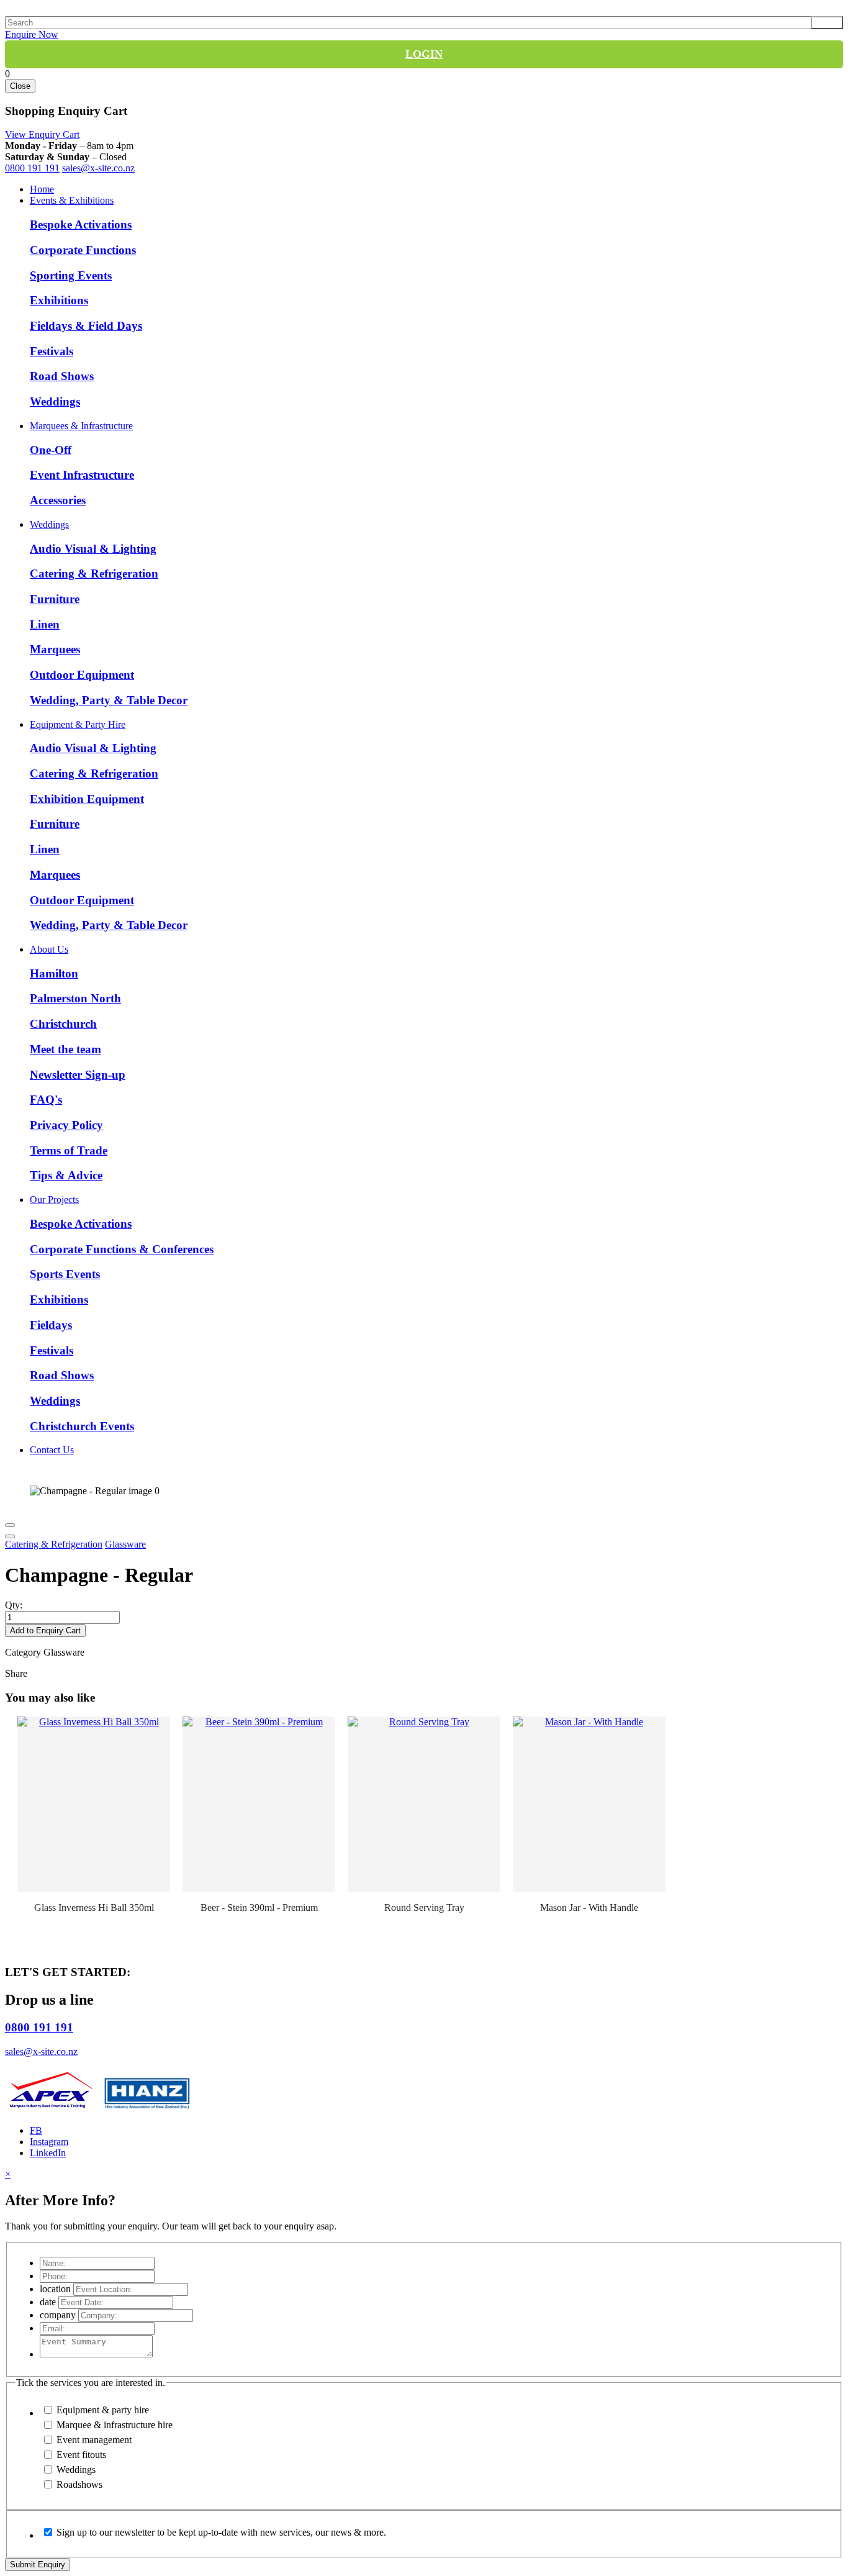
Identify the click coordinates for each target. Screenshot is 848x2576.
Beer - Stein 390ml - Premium (259, 1907)
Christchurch (63, 1024)
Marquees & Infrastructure (81, 426)
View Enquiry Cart (42, 134)
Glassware (125, 1544)
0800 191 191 (32, 168)
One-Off (51, 450)
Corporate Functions (83, 250)
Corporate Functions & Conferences (122, 1249)
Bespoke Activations (81, 224)
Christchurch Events (82, 1426)
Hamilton (54, 973)
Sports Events (65, 1274)
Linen (45, 624)
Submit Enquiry (38, 2565)
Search (827, 23)
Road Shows (62, 376)
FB (36, 2130)
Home (42, 189)
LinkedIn (48, 2153)
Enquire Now (32, 34)
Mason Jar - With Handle (589, 1907)
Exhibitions (59, 300)
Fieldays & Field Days (86, 326)
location (55, 2289)
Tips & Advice (66, 1175)
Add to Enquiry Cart (45, 1630)
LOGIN (424, 54)
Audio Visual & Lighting (93, 549)
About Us (49, 949)
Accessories (58, 500)
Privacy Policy (66, 1125)
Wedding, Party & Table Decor (109, 700)
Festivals (52, 351)
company (58, 2315)
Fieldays (51, 1325)
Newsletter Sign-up (78, 1075)
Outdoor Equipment (82, 675)
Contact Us (52, 1450)
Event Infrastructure (82, 475)
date (48, 2302)
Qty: (14, 1605)
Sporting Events (71, 275)
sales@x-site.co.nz (98, 168)
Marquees (55, 649)
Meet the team (65, 1049)
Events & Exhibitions (72, 200)
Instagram (49, 2142)
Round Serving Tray (424, 1907)
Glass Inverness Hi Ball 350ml (94, 1907)
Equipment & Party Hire (78, 724)
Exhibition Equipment (87, 799)
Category (23, 1652)
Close (20, 86)
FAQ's (46, 1100)
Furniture (55, 599)
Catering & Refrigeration (94, 574)
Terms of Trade (69, 1150)
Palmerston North (75, 998)
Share (16, 1673)
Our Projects (54, 1200)
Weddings (55, 401)
